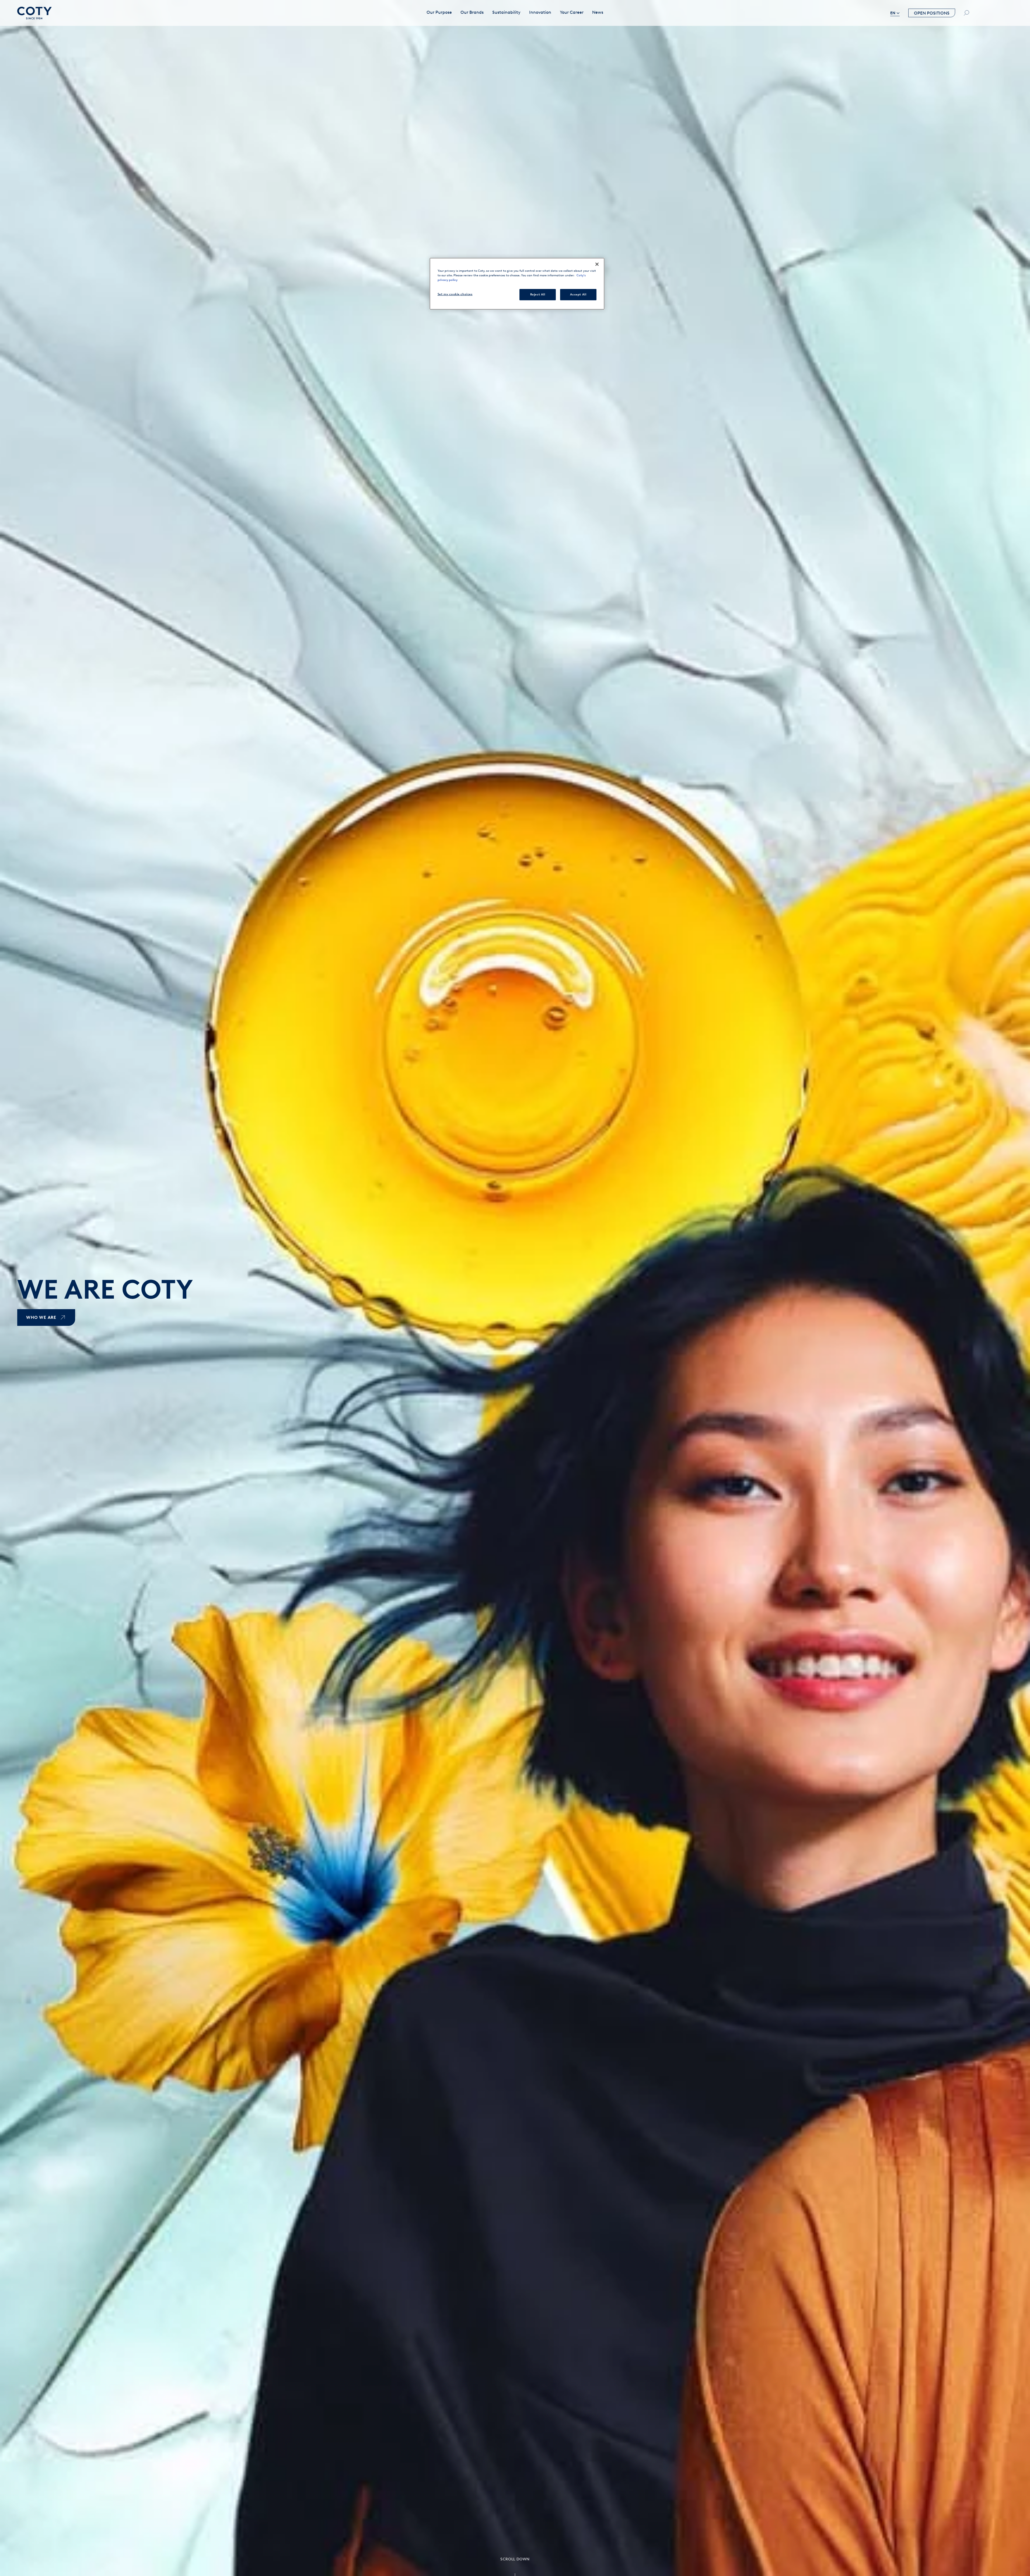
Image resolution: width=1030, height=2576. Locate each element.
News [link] (598, 12)
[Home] (34, 13)
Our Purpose (439, 12)
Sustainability (506, 12)
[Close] (597, 264)
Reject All (538, 294)
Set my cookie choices (455, 294)
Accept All (578, 294)
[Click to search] (966, 13)
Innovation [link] (540, 12)
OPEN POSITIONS (932, 13)
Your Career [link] (572, 12)
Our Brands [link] (472, 12)
